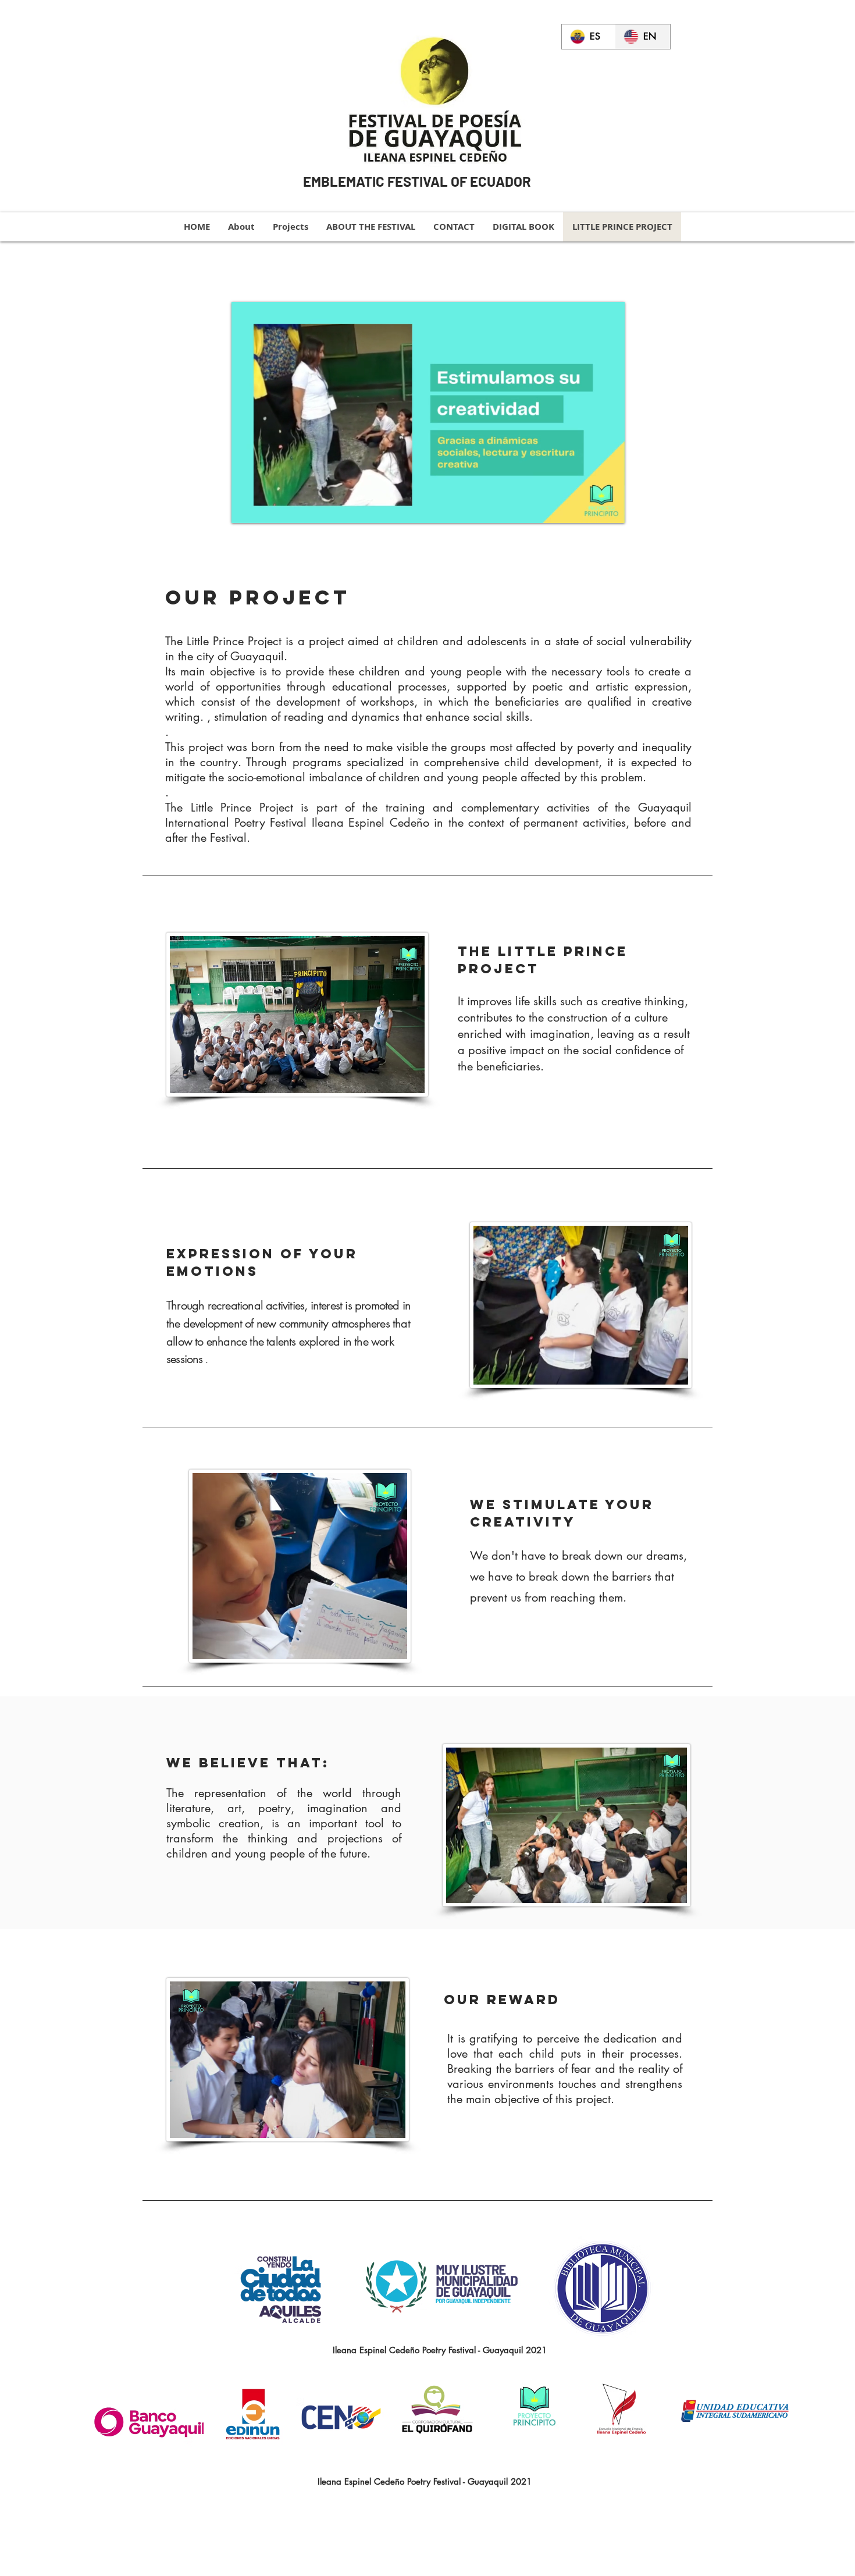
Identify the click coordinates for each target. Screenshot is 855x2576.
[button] (610, 510)
